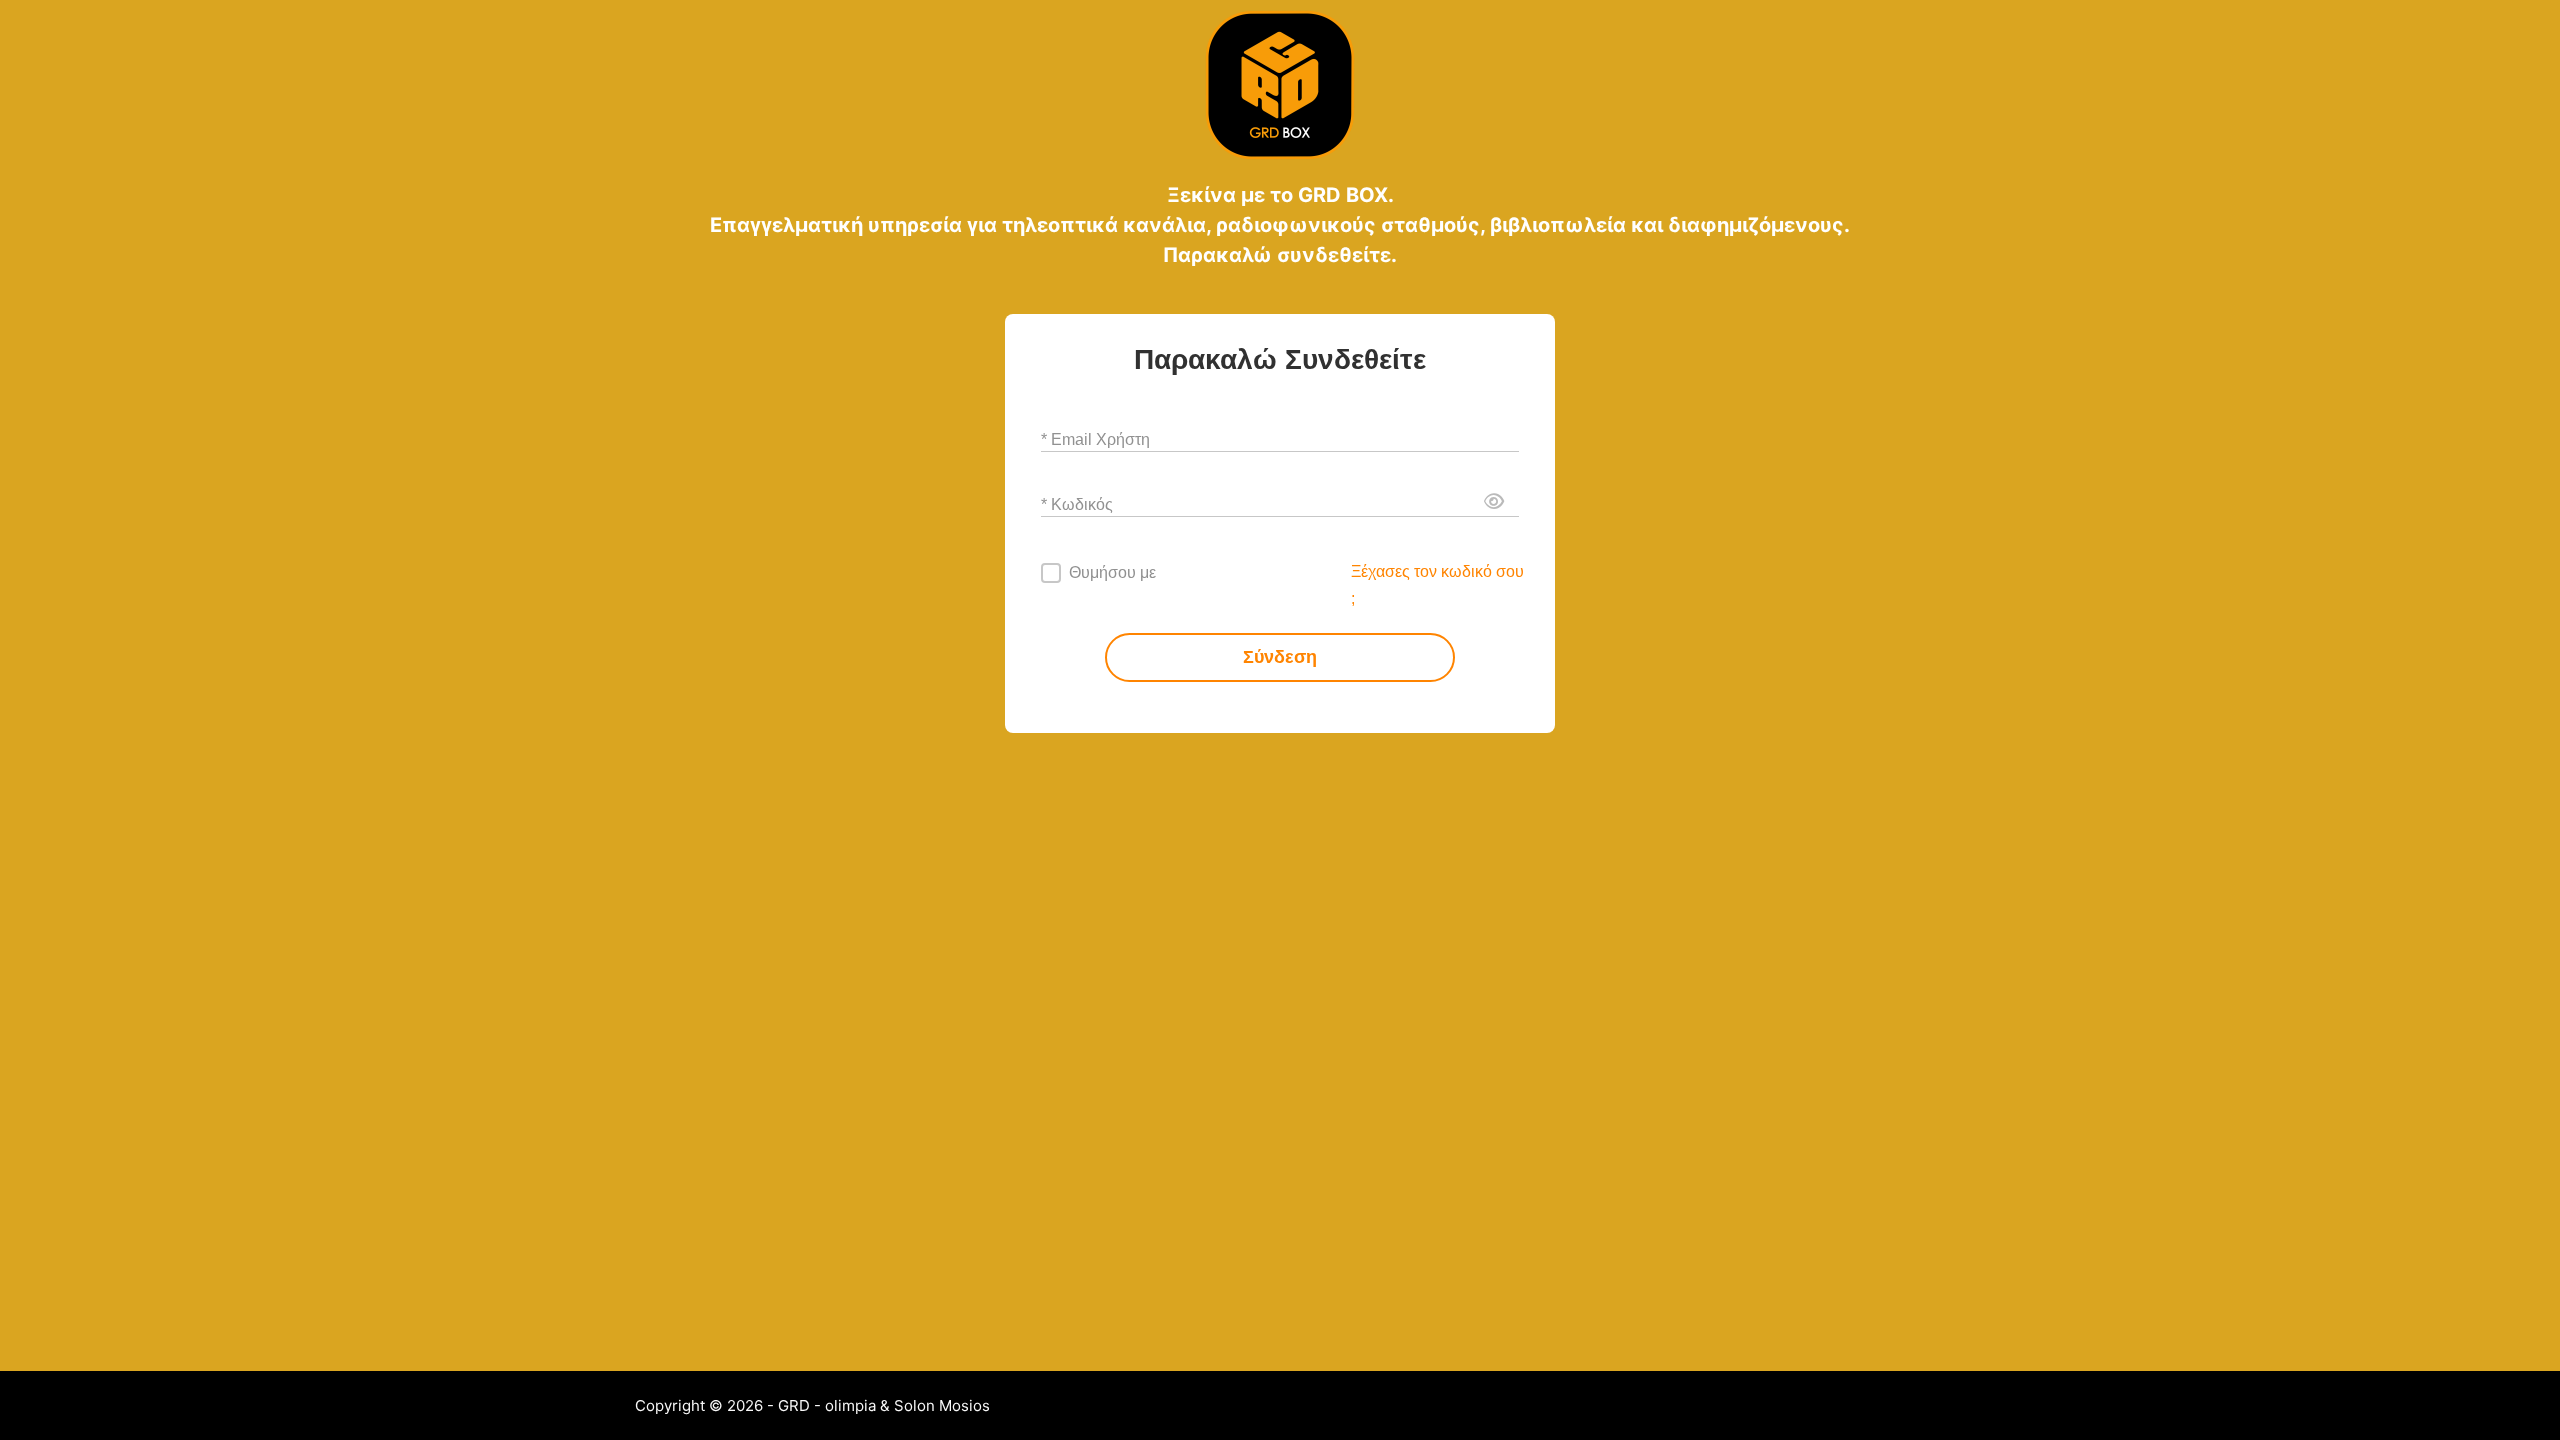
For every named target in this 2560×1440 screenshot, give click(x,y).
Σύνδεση (1280, 657)
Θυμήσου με (1112, 572)
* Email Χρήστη (1095, 438)
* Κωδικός (1077, 503)
